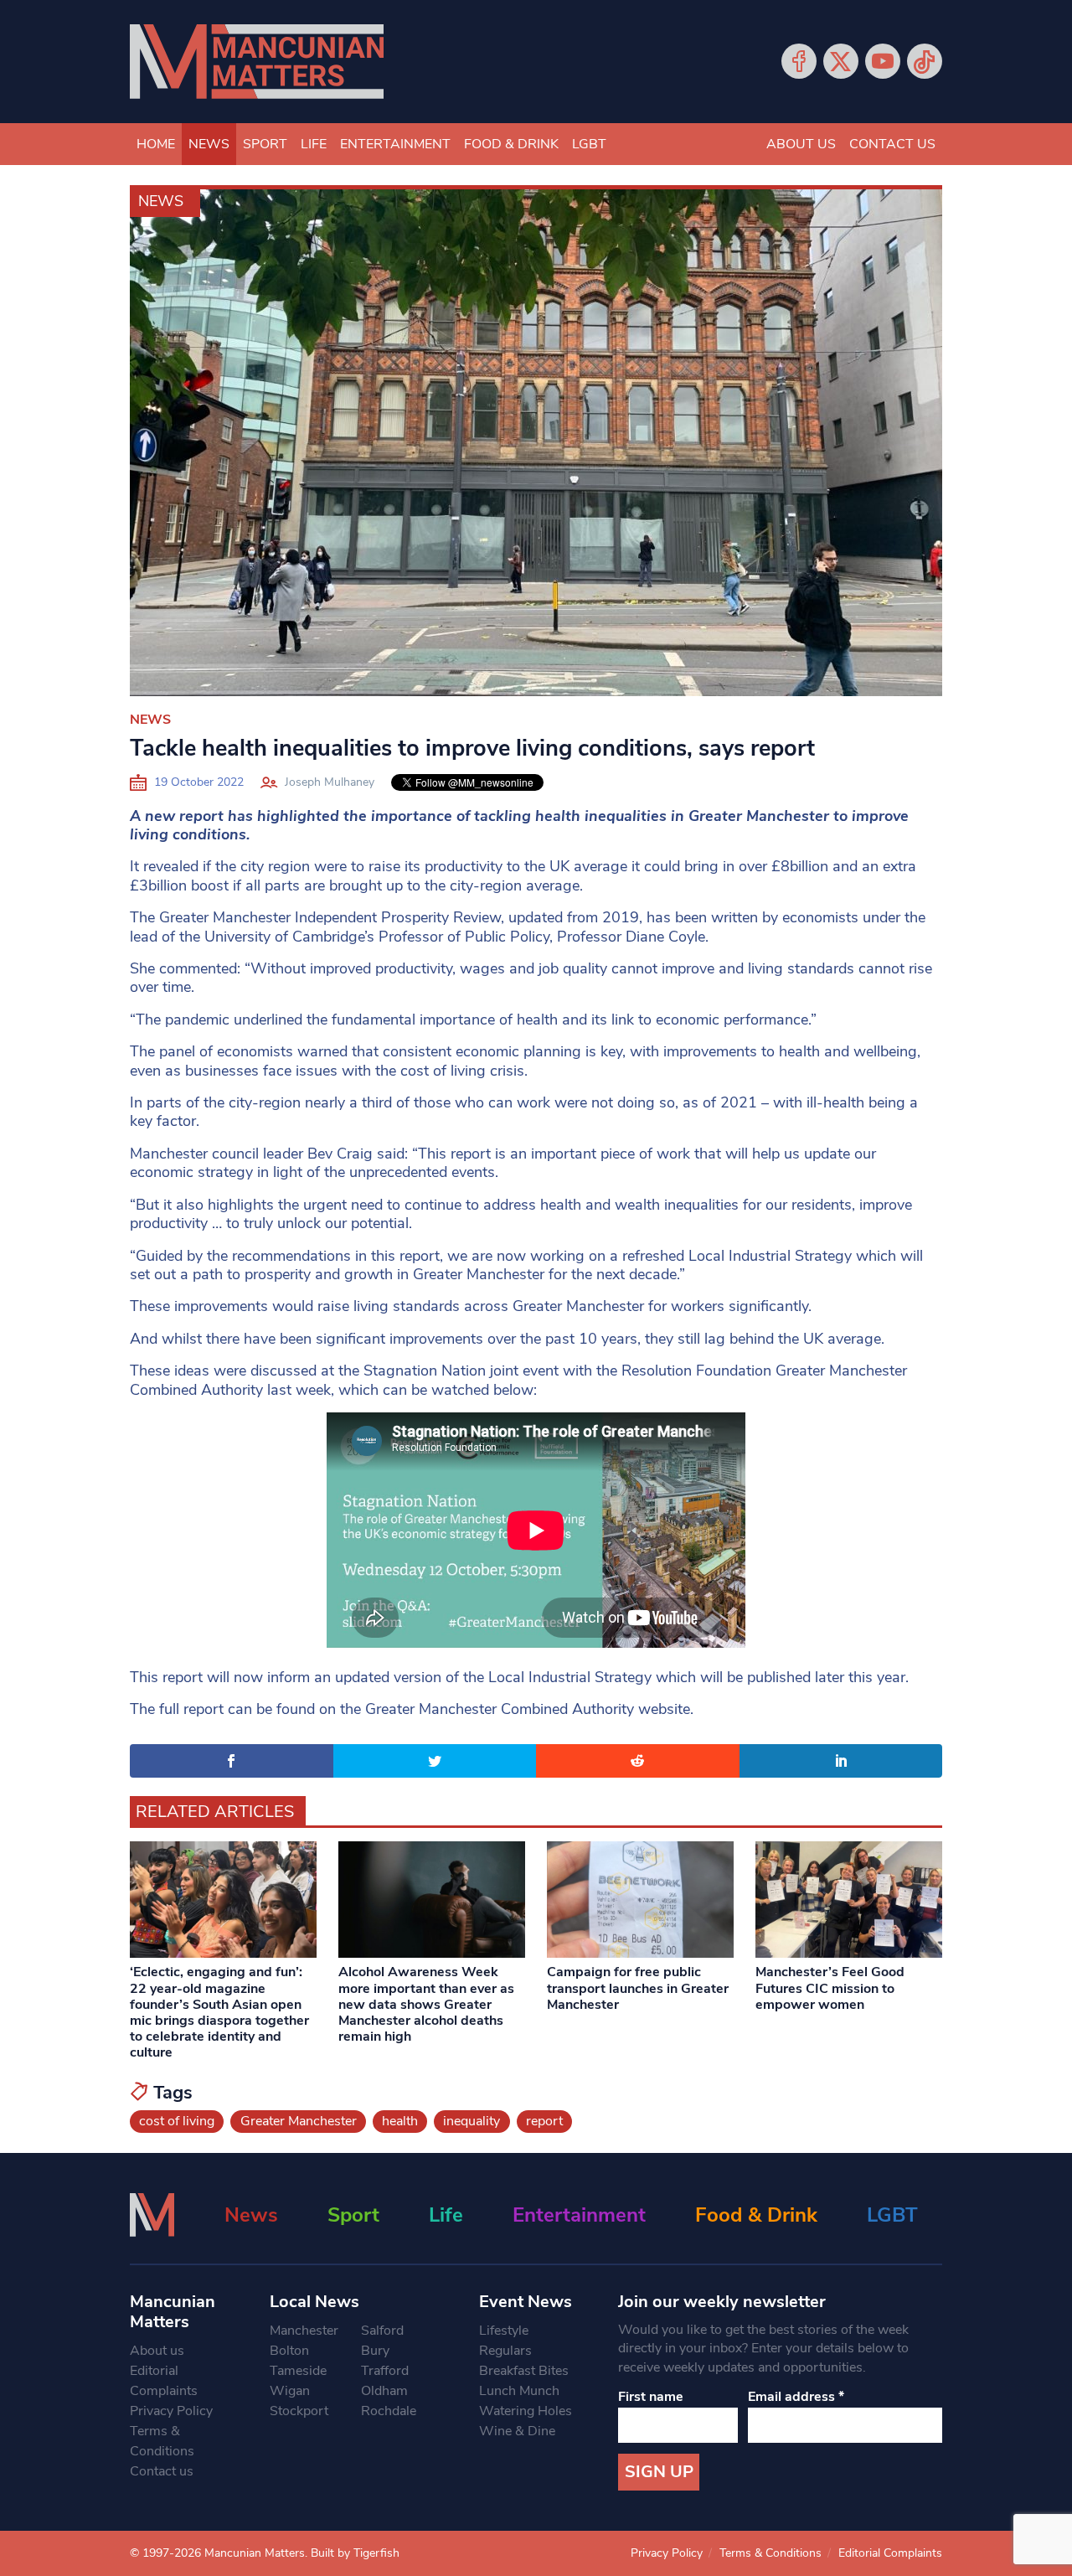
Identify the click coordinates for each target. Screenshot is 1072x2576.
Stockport (299, 2411)
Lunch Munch (519, 2391)
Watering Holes (526, 2411)
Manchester (304, 2331)
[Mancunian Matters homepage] (257, 62)
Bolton (289, 2351)
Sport (265, 144)
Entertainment (395, 144)
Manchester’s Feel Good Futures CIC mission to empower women (830, 1988)
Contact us (892, 144)
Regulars (505, 2351)
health (400, 2121)
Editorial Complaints (164, 2381)
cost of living (177, 2121)
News (209, 144)
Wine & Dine (517, 2431)
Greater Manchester (299, 2121)
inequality (472, 2121)
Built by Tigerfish (355, 2553)
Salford (382, 2331)
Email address (796, 2397)
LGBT (589, 144)
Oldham (384, 2391)
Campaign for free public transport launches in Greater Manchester (638, 1988)
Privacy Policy (171, 2411)
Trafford (385, 2371)
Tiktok (925, 61)
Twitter (841, 61)
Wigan (290, 2391)
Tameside (298, 2371)
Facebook (799, 61)
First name (651, 2397)
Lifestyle (504, 2331)
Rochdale (389, 2411)
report (544, 2121)
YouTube (883, 61)
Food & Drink (511, 144)
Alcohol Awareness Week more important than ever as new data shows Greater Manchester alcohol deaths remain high (426, 2004)
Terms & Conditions (162, 2441)
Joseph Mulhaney (330, 782)
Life (314, 144)
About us (801, 144)
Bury (375, 2351)
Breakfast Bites (524, 2371)
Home (156, 144)
